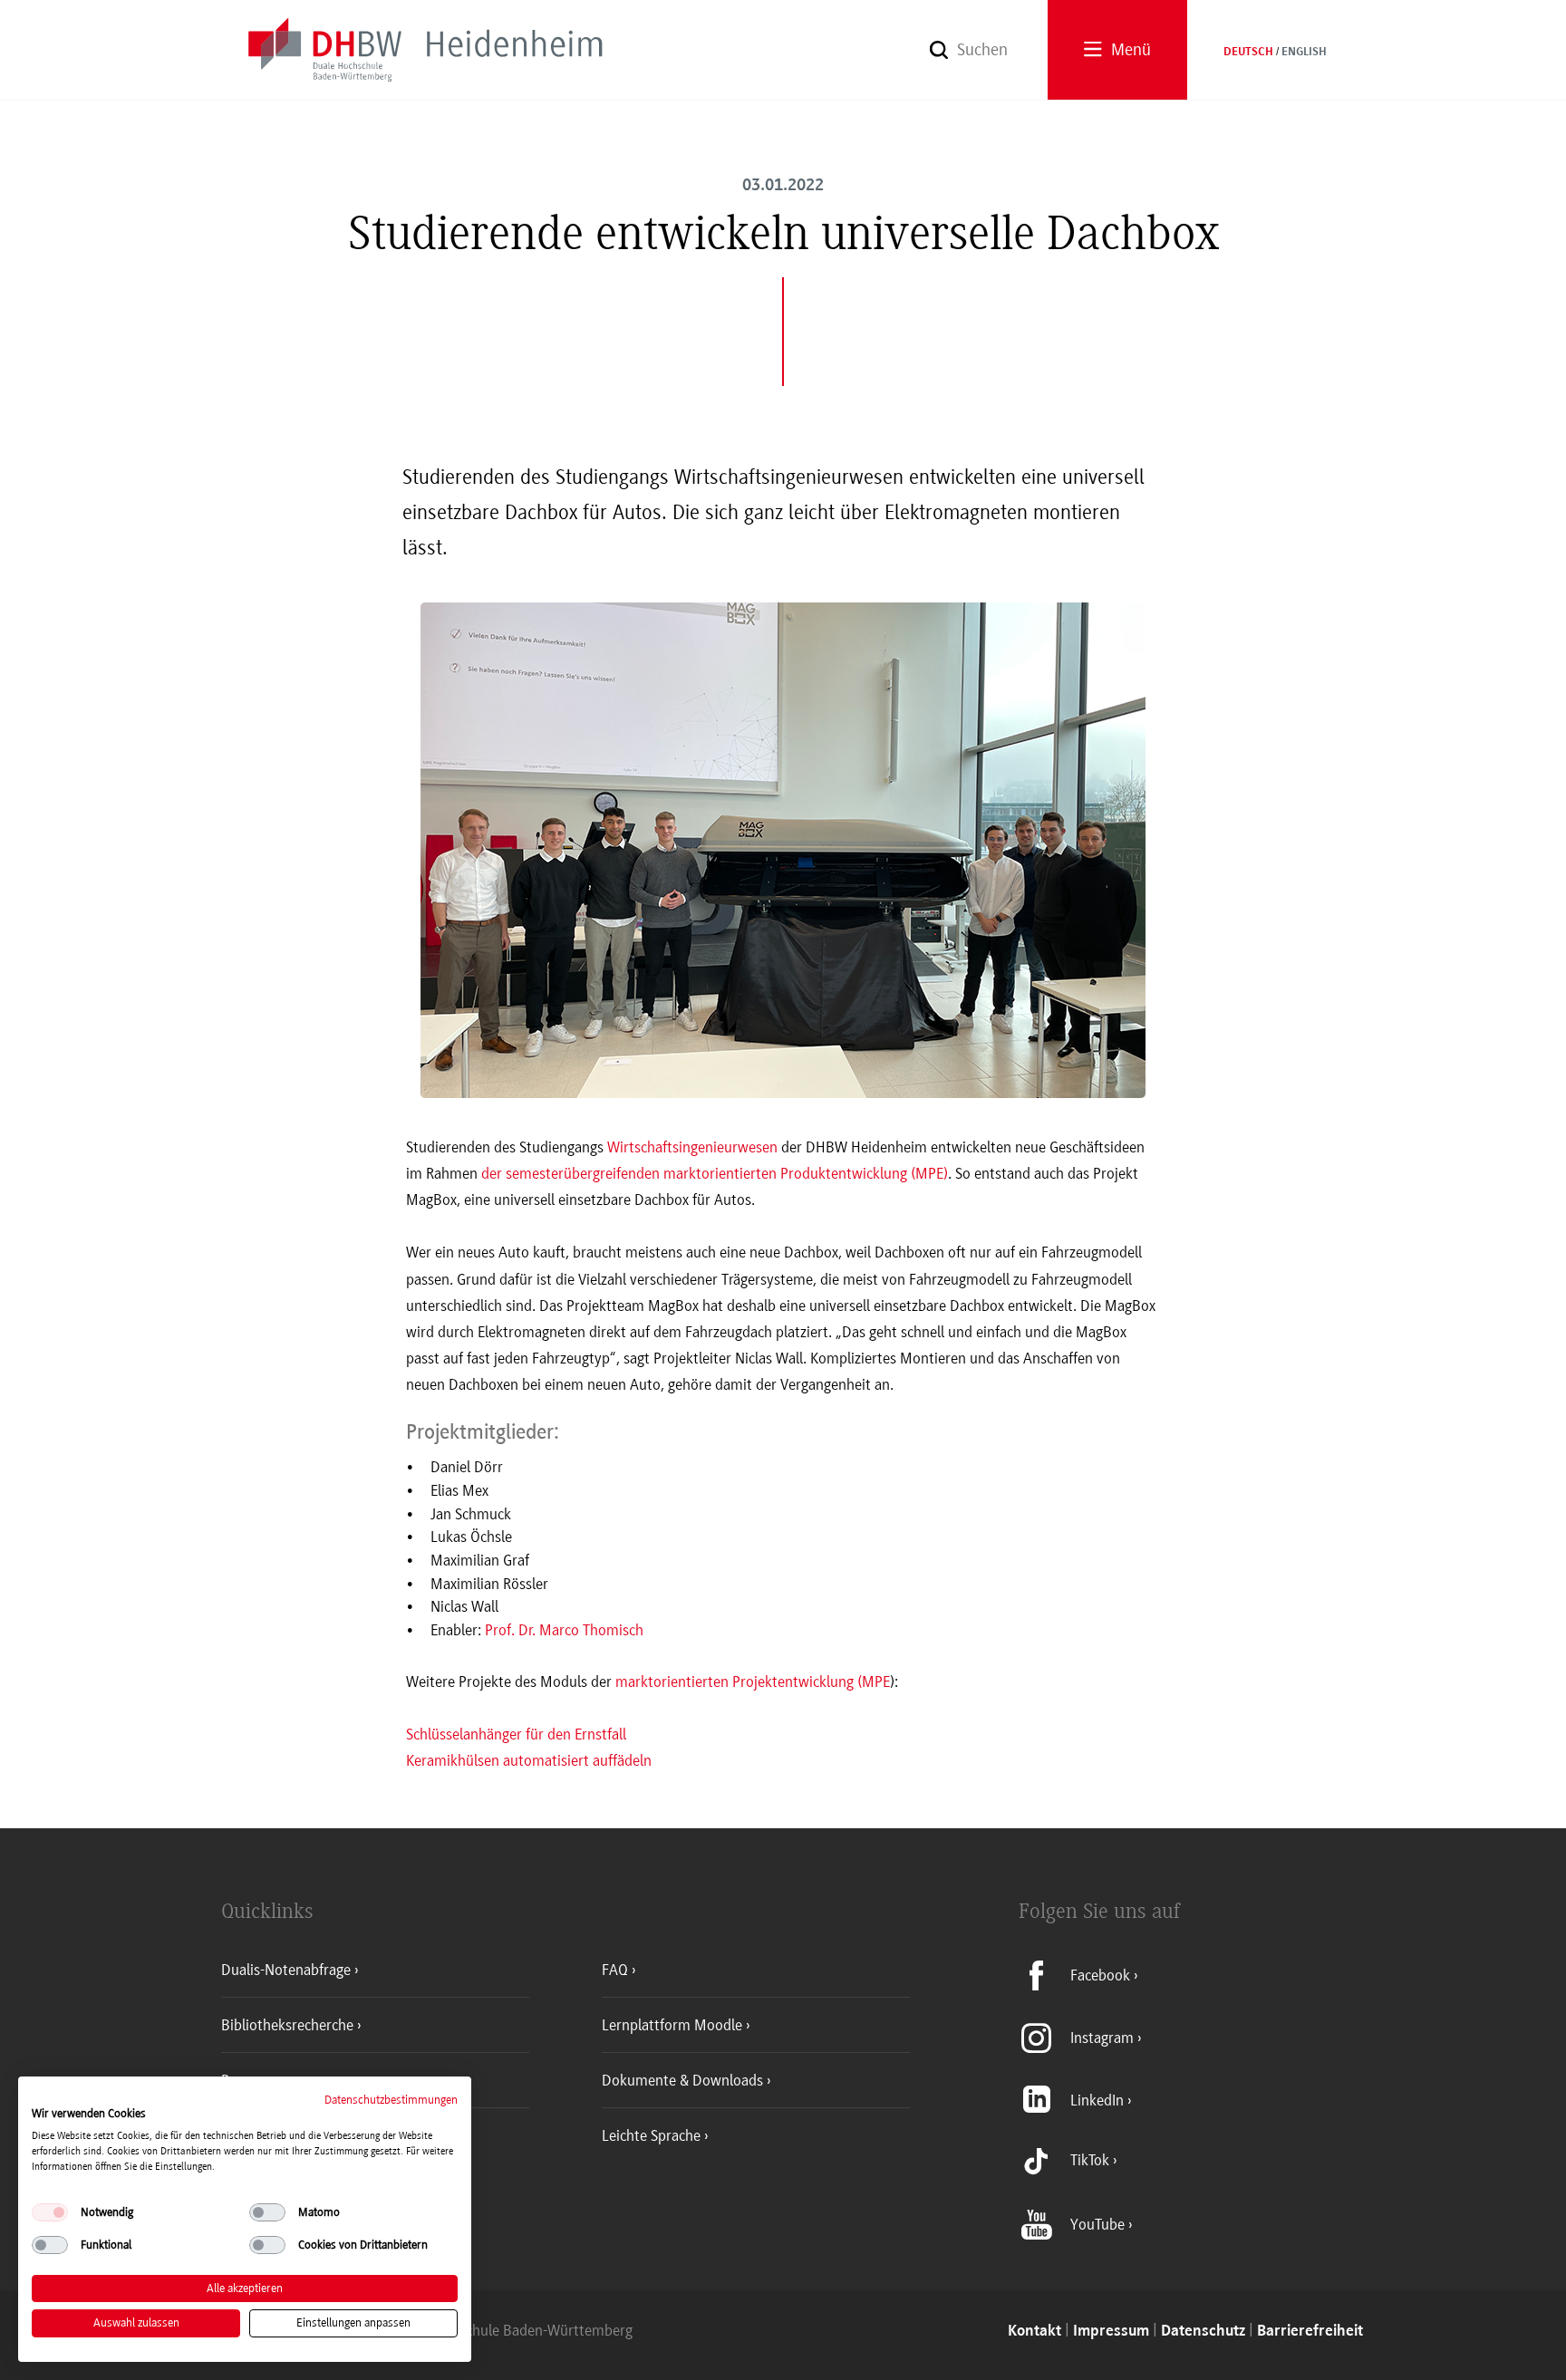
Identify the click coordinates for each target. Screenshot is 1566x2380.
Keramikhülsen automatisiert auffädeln (529, 1760)
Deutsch (1248, 53)
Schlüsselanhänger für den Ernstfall (516, 1734)
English (1304, 53)
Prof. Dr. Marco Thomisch (564, 1630)
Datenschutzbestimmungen (391, 2100)
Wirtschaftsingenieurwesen (692, 1147)
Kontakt (1034, 2332)
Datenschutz (1203, 2332)
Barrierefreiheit (1310, 2332)
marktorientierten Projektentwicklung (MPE (753, 1681)
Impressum (1111, 2332)
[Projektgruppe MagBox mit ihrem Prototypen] (783, 868)
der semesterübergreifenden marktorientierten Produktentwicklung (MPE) (715, 1173)
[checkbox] (50, 2212)
